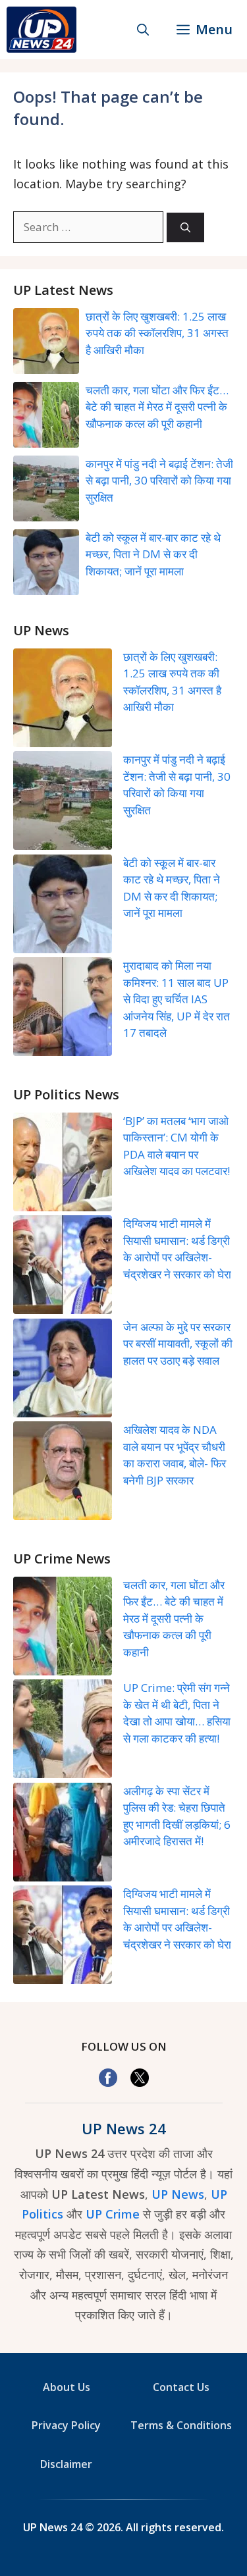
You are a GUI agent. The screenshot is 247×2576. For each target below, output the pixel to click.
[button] (143, 30)
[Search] (185, 227)
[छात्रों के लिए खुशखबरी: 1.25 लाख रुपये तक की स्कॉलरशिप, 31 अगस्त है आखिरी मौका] (63, 700)
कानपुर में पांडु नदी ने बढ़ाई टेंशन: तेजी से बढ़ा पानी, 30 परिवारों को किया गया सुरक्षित (159, 481)
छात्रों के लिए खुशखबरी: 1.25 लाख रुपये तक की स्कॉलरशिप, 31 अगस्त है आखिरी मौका (157, 333)
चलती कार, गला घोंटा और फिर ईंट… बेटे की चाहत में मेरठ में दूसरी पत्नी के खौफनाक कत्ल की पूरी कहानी (157, 407)
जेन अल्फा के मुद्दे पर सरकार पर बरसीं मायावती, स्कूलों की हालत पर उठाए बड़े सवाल (178, 1344)
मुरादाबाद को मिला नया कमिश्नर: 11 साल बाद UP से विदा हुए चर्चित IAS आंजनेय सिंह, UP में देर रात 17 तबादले (177, 999)
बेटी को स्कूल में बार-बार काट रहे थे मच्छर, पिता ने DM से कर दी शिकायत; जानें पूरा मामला (153, 554)
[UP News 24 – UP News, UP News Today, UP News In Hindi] (41, 30)
